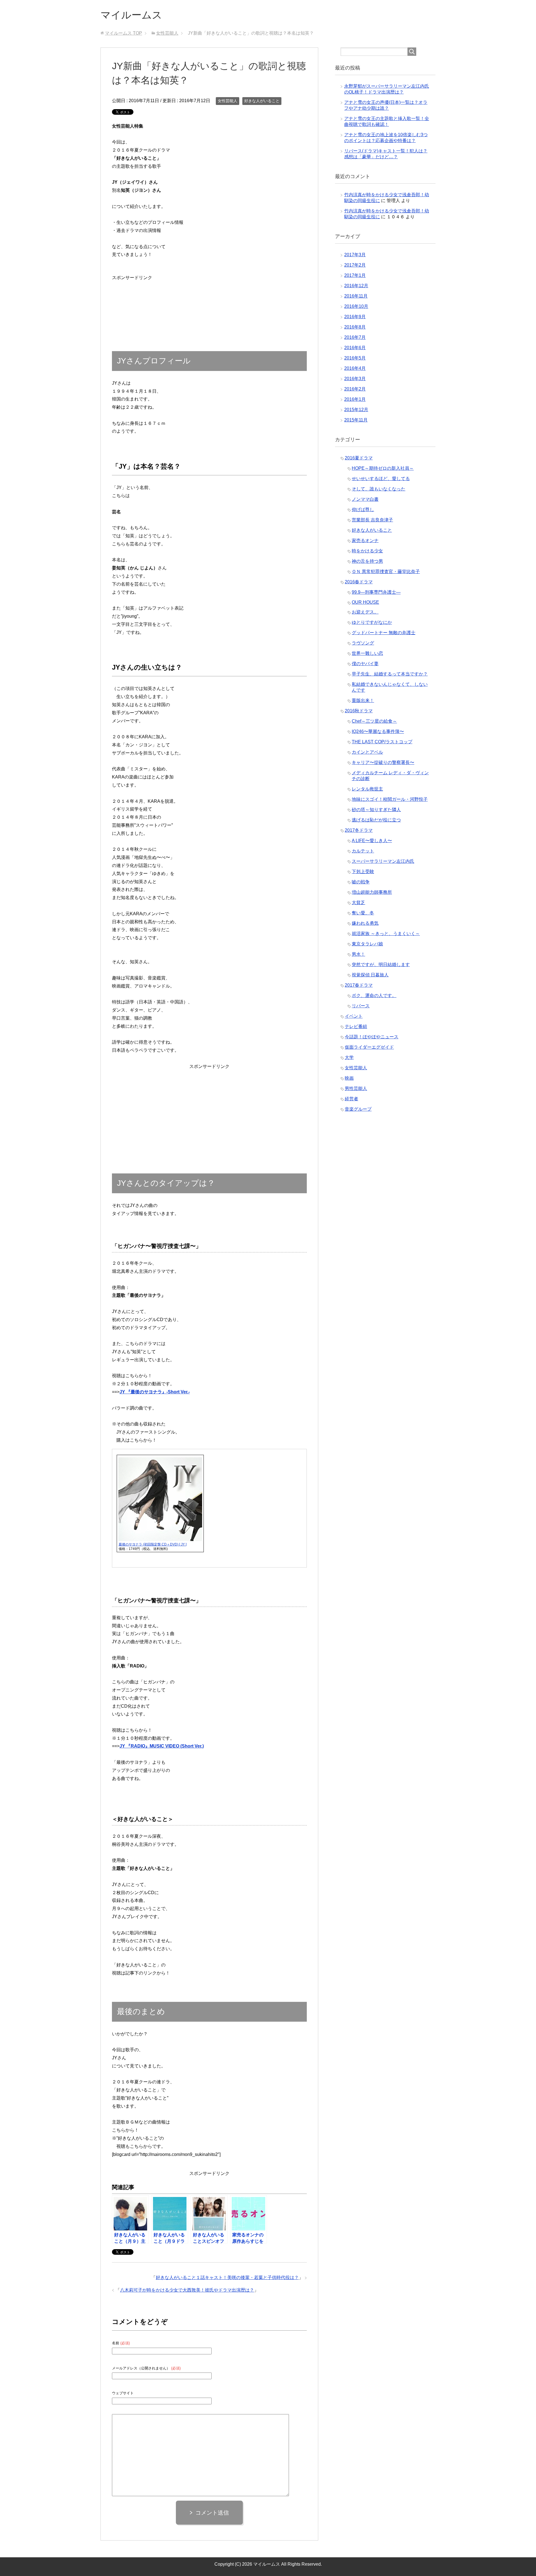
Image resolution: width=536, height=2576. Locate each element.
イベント (354, 1016)
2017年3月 (355, 255)
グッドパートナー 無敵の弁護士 (384, 633)
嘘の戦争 (361, 882)
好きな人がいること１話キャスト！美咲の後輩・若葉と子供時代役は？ (227, 2277)
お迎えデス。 (365, 612)
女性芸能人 (228, 101)
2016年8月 (355, 327)
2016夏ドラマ (359, 458)
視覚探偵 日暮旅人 (370, 975)
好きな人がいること (262, 101)
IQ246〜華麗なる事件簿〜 (378, 731)
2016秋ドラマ (359, 711)
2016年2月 (355, 389)
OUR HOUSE (365, 602)
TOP (124, 33)
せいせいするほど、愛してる (381, 479)
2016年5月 (355, 358)
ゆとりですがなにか (372, 622)
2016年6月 (355, 348)
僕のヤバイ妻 (365, 664)
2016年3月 (355, 379)
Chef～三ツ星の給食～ (374, 721)
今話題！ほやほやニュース (372, 1037)
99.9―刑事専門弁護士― (376, 592)
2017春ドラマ (359, 985)
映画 (349, 1078)
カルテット (363, 851)
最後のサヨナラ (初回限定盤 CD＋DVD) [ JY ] (153, 1544)
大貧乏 (358, 903)
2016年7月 (355, 337)
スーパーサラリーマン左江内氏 (383, 861)
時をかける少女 (367, 551)
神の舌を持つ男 (367, 561)
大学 (349, 1057)
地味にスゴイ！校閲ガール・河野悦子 (390, 799)
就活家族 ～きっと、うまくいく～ (386, 934)
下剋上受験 (363, 872)
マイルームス (131, 15)
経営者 (351, 1099)
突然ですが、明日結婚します (381, 964)
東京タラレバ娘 (367, 944)
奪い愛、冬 (363, 913)
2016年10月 (356, 306)
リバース (361, 1006)
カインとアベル (367, 752)
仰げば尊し (363, 510)
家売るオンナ (365, 541)
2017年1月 (355, 275)
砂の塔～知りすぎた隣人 (376, 810)
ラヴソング (363, 643)
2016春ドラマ (359, 582)
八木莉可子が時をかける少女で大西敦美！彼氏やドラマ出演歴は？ (187, 2290)
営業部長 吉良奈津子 (372, 520)
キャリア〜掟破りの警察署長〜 (383, 762)
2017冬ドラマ (359, 830)
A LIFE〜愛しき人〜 (372, 841)
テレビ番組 (356, 1026)
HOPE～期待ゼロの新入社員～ (383, 468)
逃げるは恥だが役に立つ (376, 820)
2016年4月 (355, 368)
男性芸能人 (356, 1088)
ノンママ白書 (365, 499)
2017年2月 (355, 265)
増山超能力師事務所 (372, 892)
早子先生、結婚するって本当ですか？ (390, 674)
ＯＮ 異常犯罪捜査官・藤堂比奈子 (386, 571)
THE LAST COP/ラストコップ (382, 742)
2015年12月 (356, 410)
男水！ (358, 954)
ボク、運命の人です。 (374, 995)
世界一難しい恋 (367, 653)
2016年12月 (356, 286)
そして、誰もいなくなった (379, 489)
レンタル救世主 (367, 789)
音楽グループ (358, 1109)
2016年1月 (355, 399)
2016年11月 (356, 296)
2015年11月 (356, 420)
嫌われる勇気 (365, 923)
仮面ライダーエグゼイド (369, 1047)
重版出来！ (363, 700)
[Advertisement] (132, 299)
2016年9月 (355, 317)
